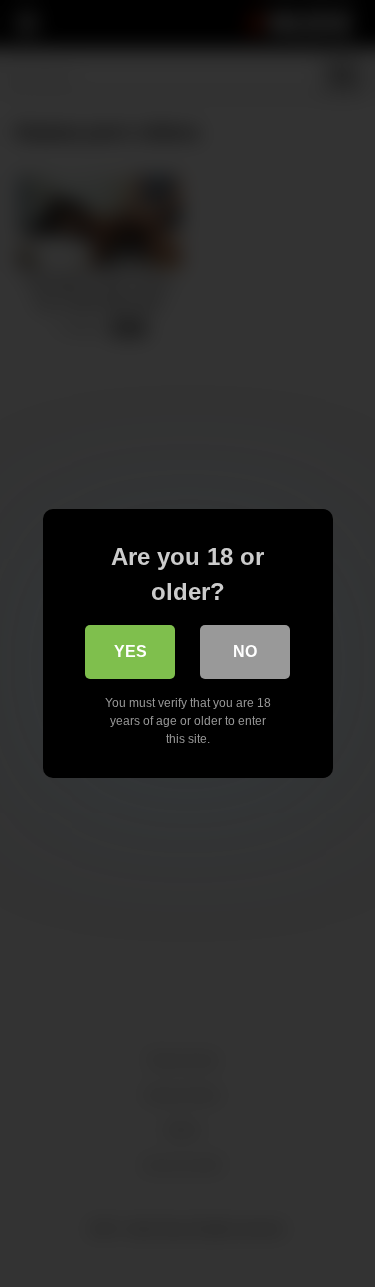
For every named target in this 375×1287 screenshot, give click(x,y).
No (245, 651)
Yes (130, 651)
